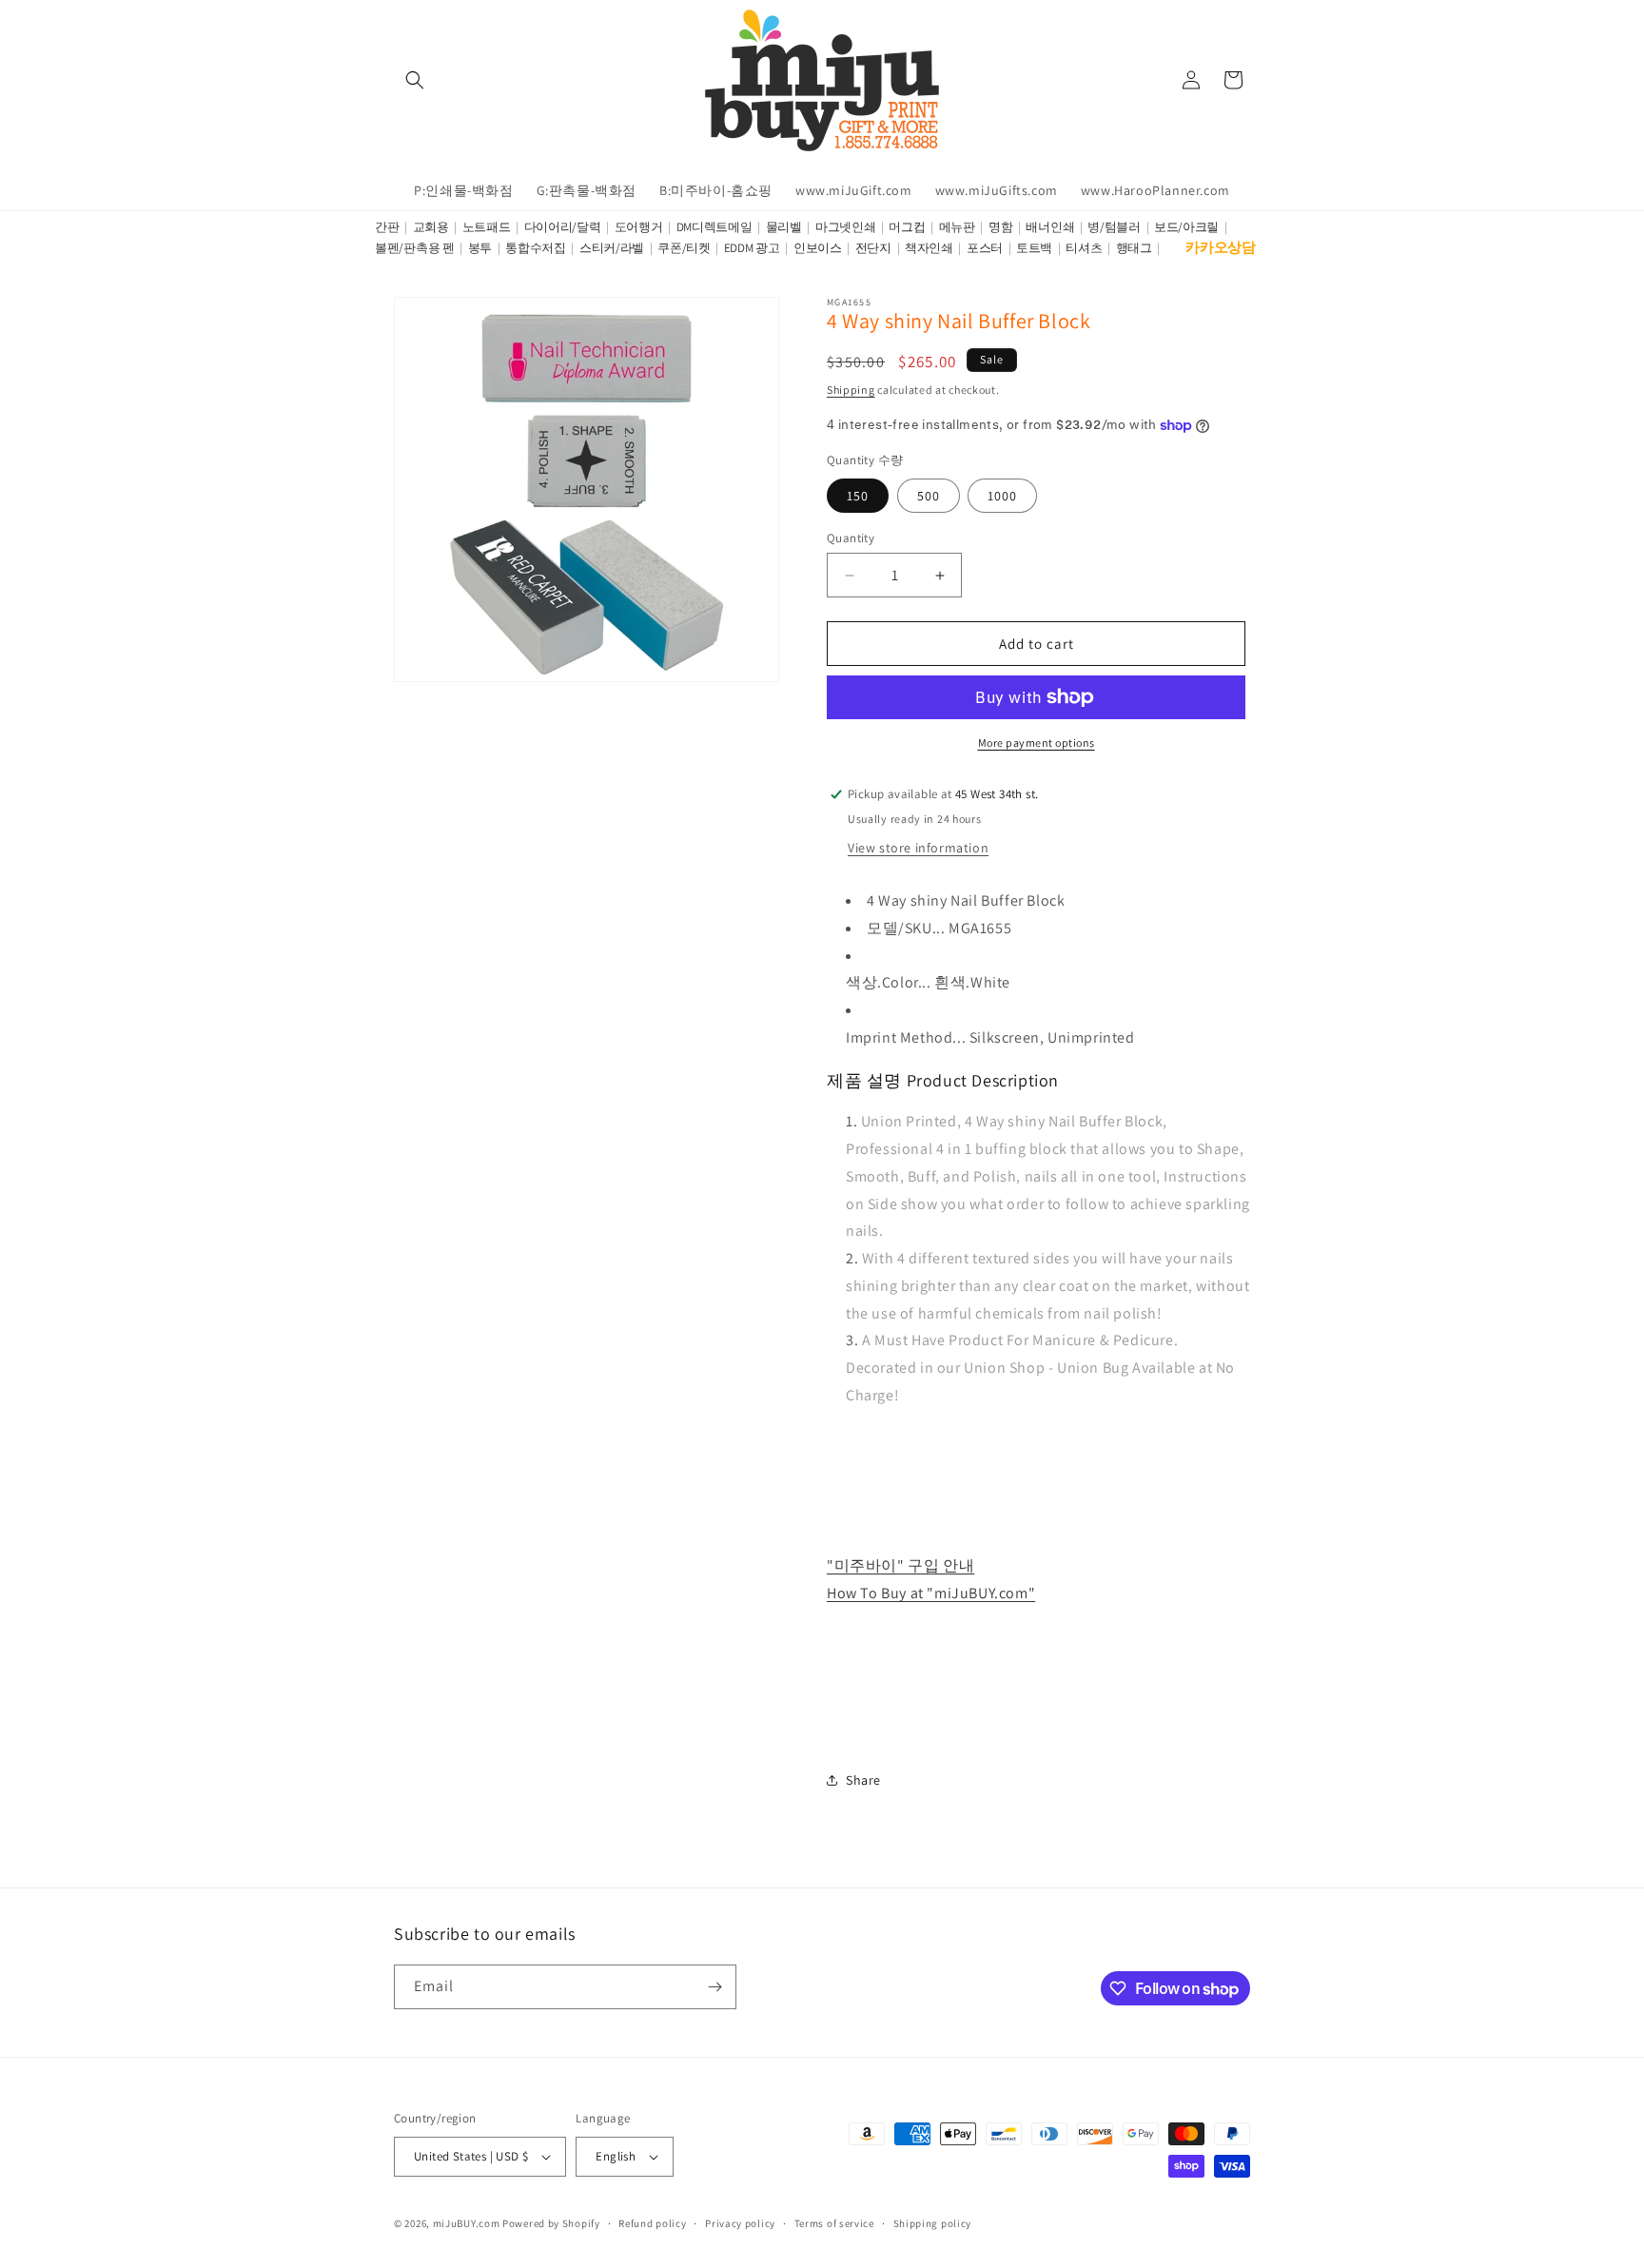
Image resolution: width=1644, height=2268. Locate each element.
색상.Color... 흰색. (908, 982)
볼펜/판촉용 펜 (415, 248)
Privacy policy (740, 2223)
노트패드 (487, 227)
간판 (387, 227)
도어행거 (639, 227)
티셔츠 (1084, 248)
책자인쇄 (929, 248)
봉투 (480, 248)
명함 (1000, 227)
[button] (415, 80)
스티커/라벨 (612, 248)
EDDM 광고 (752, 248)
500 (929, 496)
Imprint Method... (906, 1037)
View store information (918, 848)
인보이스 (818, 248)
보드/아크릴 (1186, 227)
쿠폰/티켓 (684, 248)
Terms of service (834, 2223)
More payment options (1037, 743)
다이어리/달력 (563, 227)
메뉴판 (957, 227)
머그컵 (907, 227)
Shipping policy (933, 2223)
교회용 (431, 227)
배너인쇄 (1050, 227)
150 (858, 496)
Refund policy (652, 2223)
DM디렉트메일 (714, 227)
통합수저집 (536, 248)
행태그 (1134, 248)
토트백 (1034, 248)
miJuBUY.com (467, 2223)
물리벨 (784, 227)
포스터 (985, 248)
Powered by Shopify (551, 2223)
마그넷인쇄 (846, 227)
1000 (1002, 496)
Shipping (851, 390)
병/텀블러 (1114, 227)
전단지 (873, 248)
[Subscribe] (714, 1987)
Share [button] (863, 1780)
